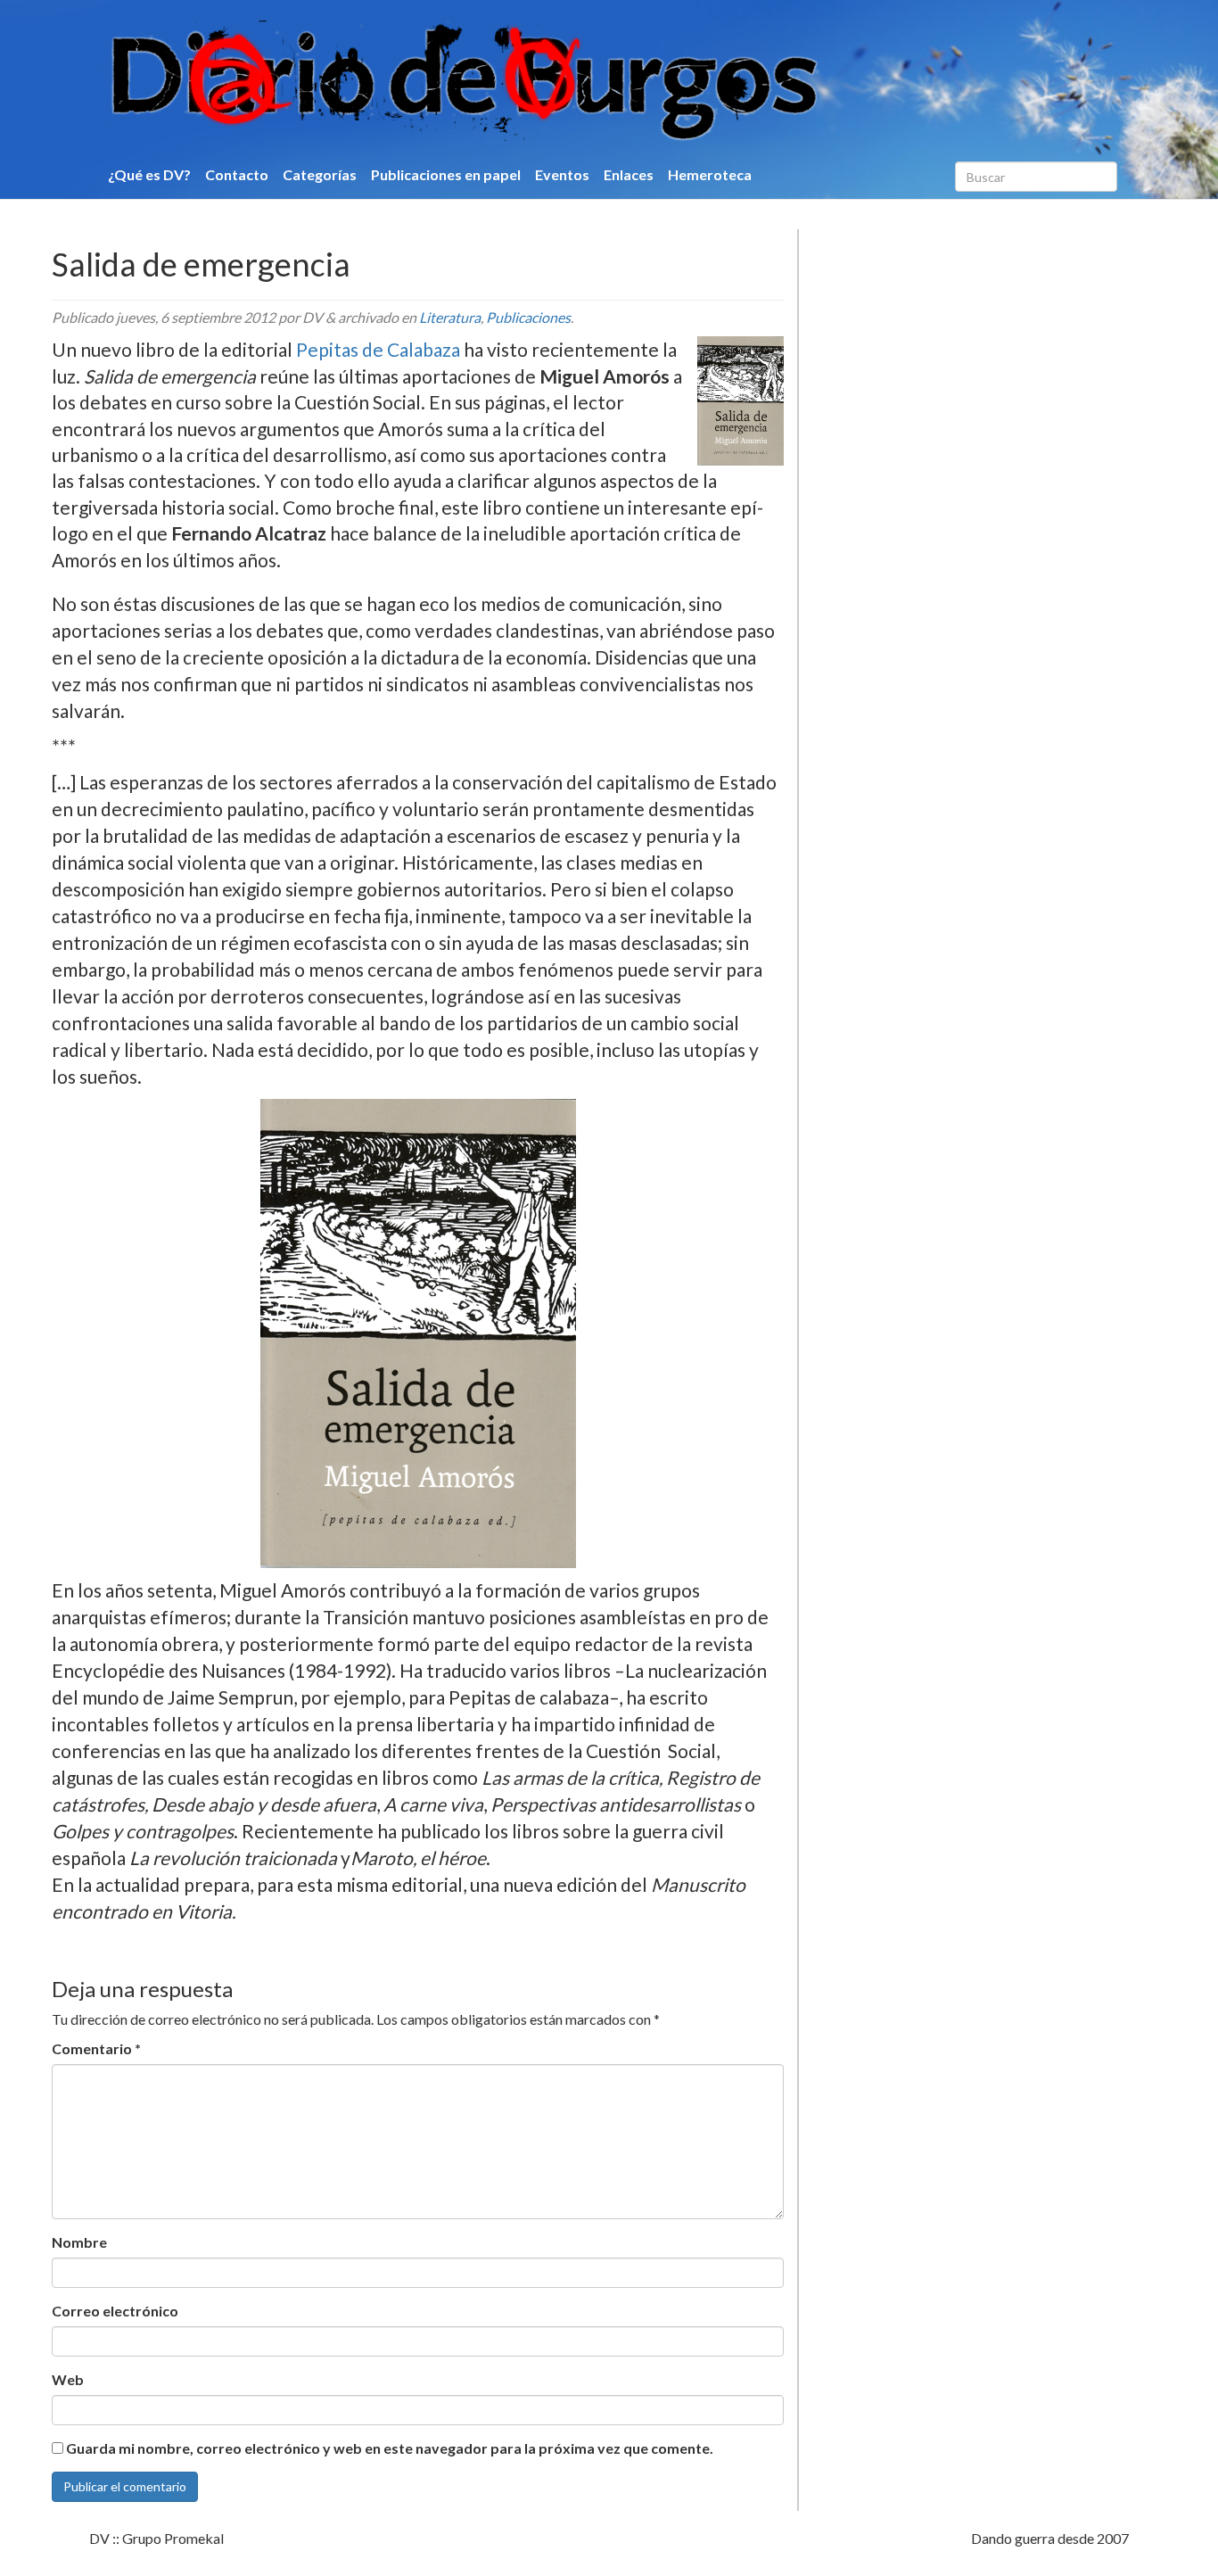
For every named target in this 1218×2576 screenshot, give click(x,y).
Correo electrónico (115, 2311)
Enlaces (629, 174)
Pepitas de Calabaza (378, 349)
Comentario (96, 2048)
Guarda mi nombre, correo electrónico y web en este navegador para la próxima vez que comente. (390, 2448)
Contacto (237, 174)
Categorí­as (320, 174)
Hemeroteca (710, 174)
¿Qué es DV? (149, 174)
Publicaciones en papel (446, 174)
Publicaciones (528, 317)
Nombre (79, 2242)
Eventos (562, 174)
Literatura (450, 317)
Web (68, 2379)
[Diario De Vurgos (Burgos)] (559, 81)
